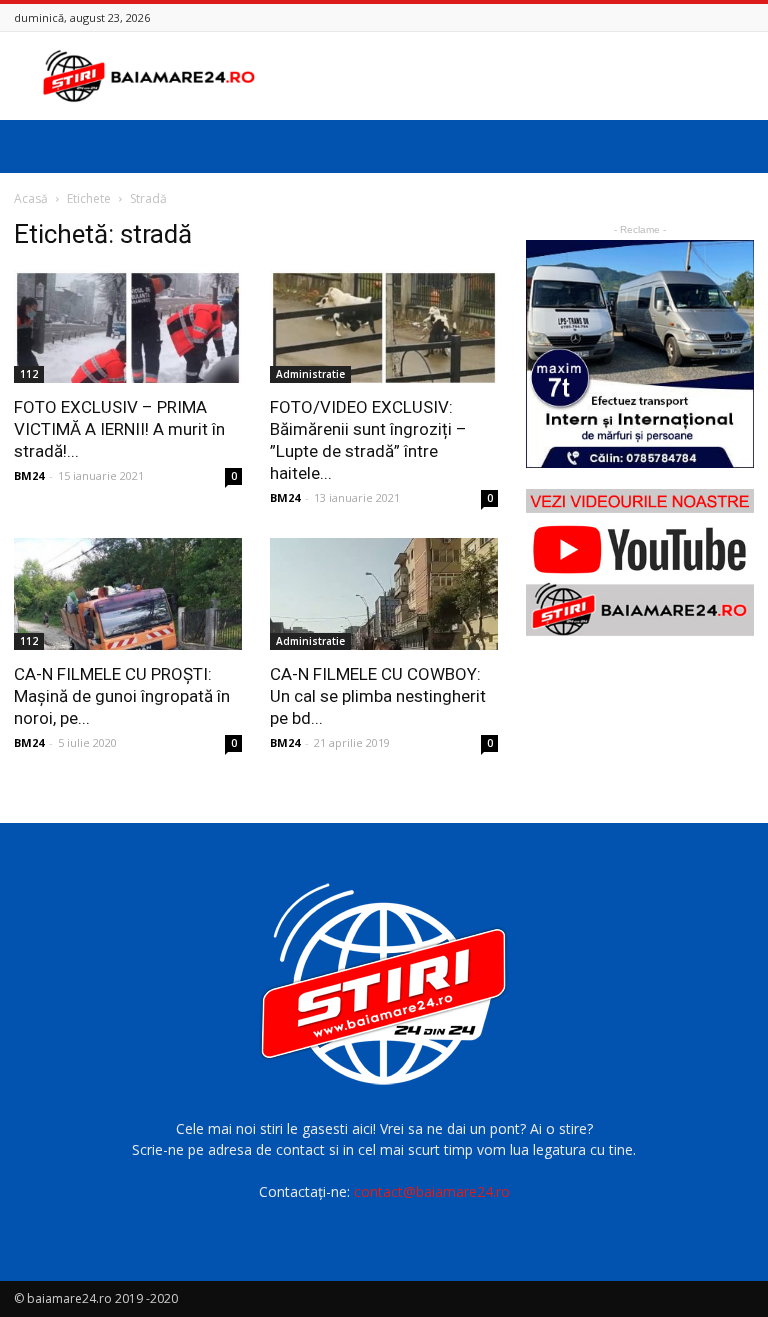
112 (29, 374)
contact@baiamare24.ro (432, 1191)
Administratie (310, 374)
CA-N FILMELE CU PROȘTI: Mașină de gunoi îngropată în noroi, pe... (122, 696)
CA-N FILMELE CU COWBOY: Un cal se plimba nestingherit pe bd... (378, 696)
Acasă (31, 198)
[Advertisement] (519, 76)
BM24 (29, 475)
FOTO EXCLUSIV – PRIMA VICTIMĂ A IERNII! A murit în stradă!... (119, 429)
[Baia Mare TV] (640, 562)
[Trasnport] (640, 354)
